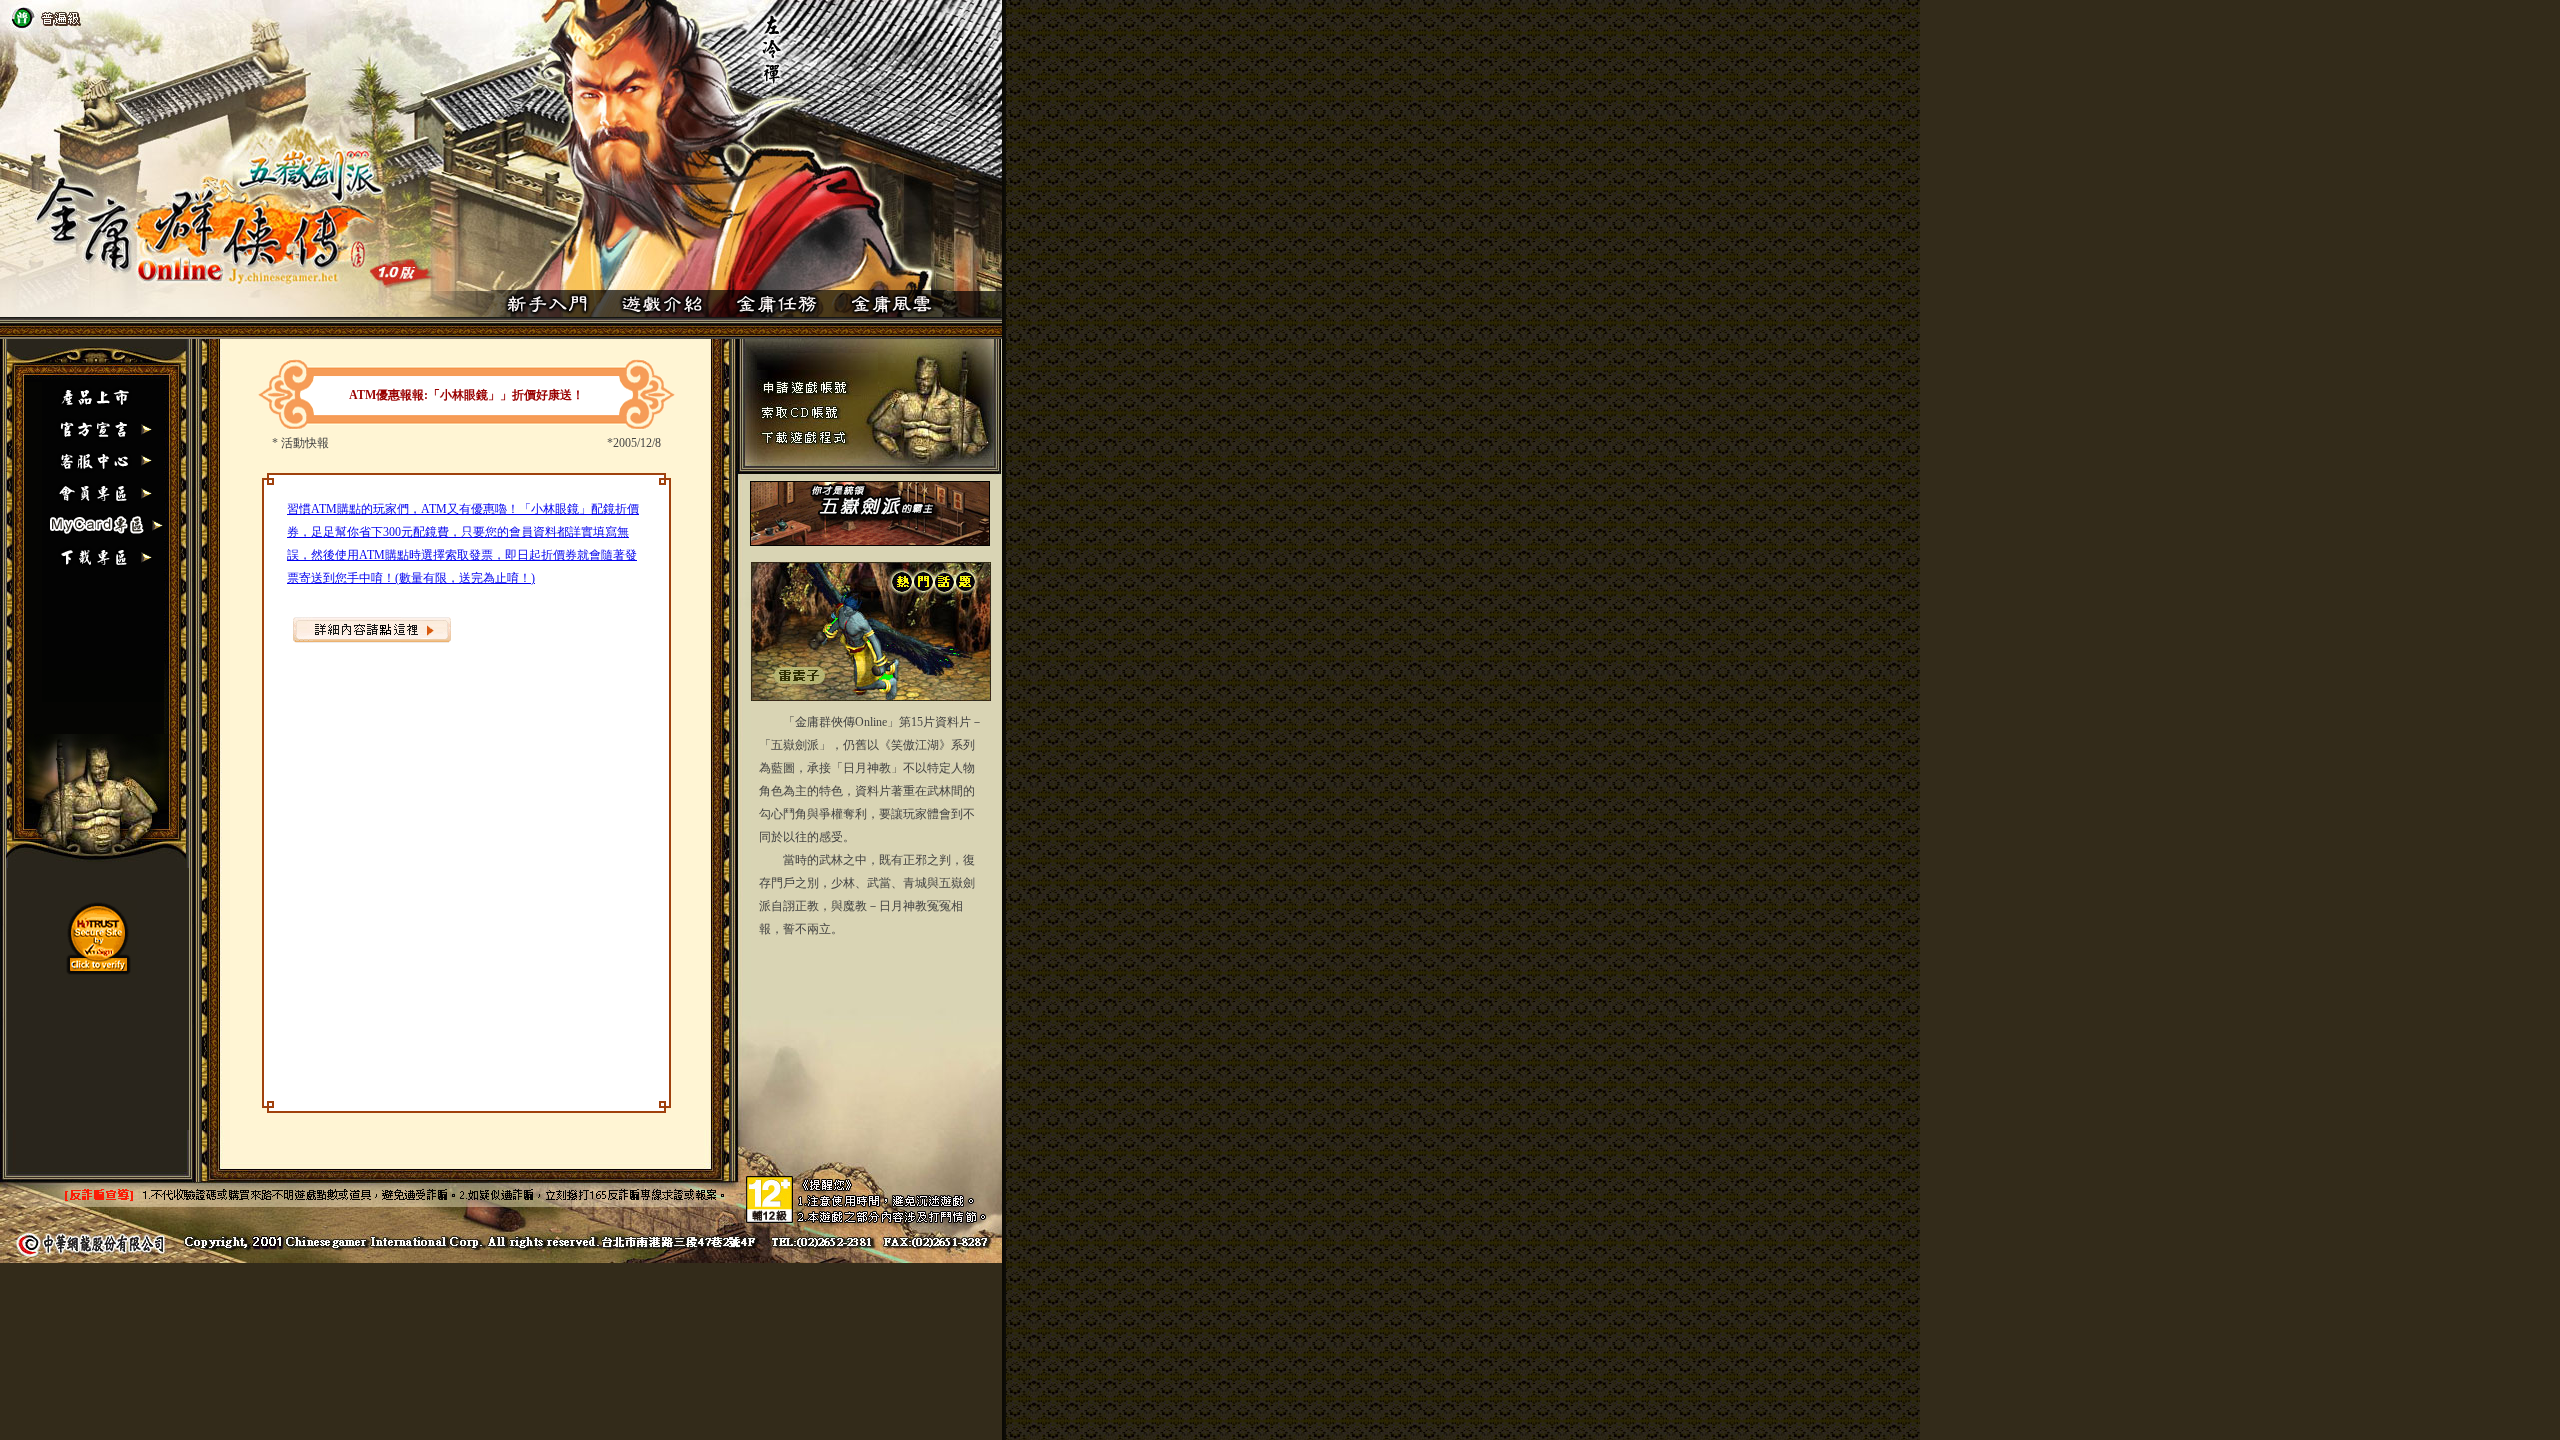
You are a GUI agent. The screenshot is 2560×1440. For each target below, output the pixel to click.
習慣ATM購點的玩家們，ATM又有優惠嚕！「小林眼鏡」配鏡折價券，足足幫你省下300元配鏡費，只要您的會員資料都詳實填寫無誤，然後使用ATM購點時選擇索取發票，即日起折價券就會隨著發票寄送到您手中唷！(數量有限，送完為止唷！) (463, 543)
